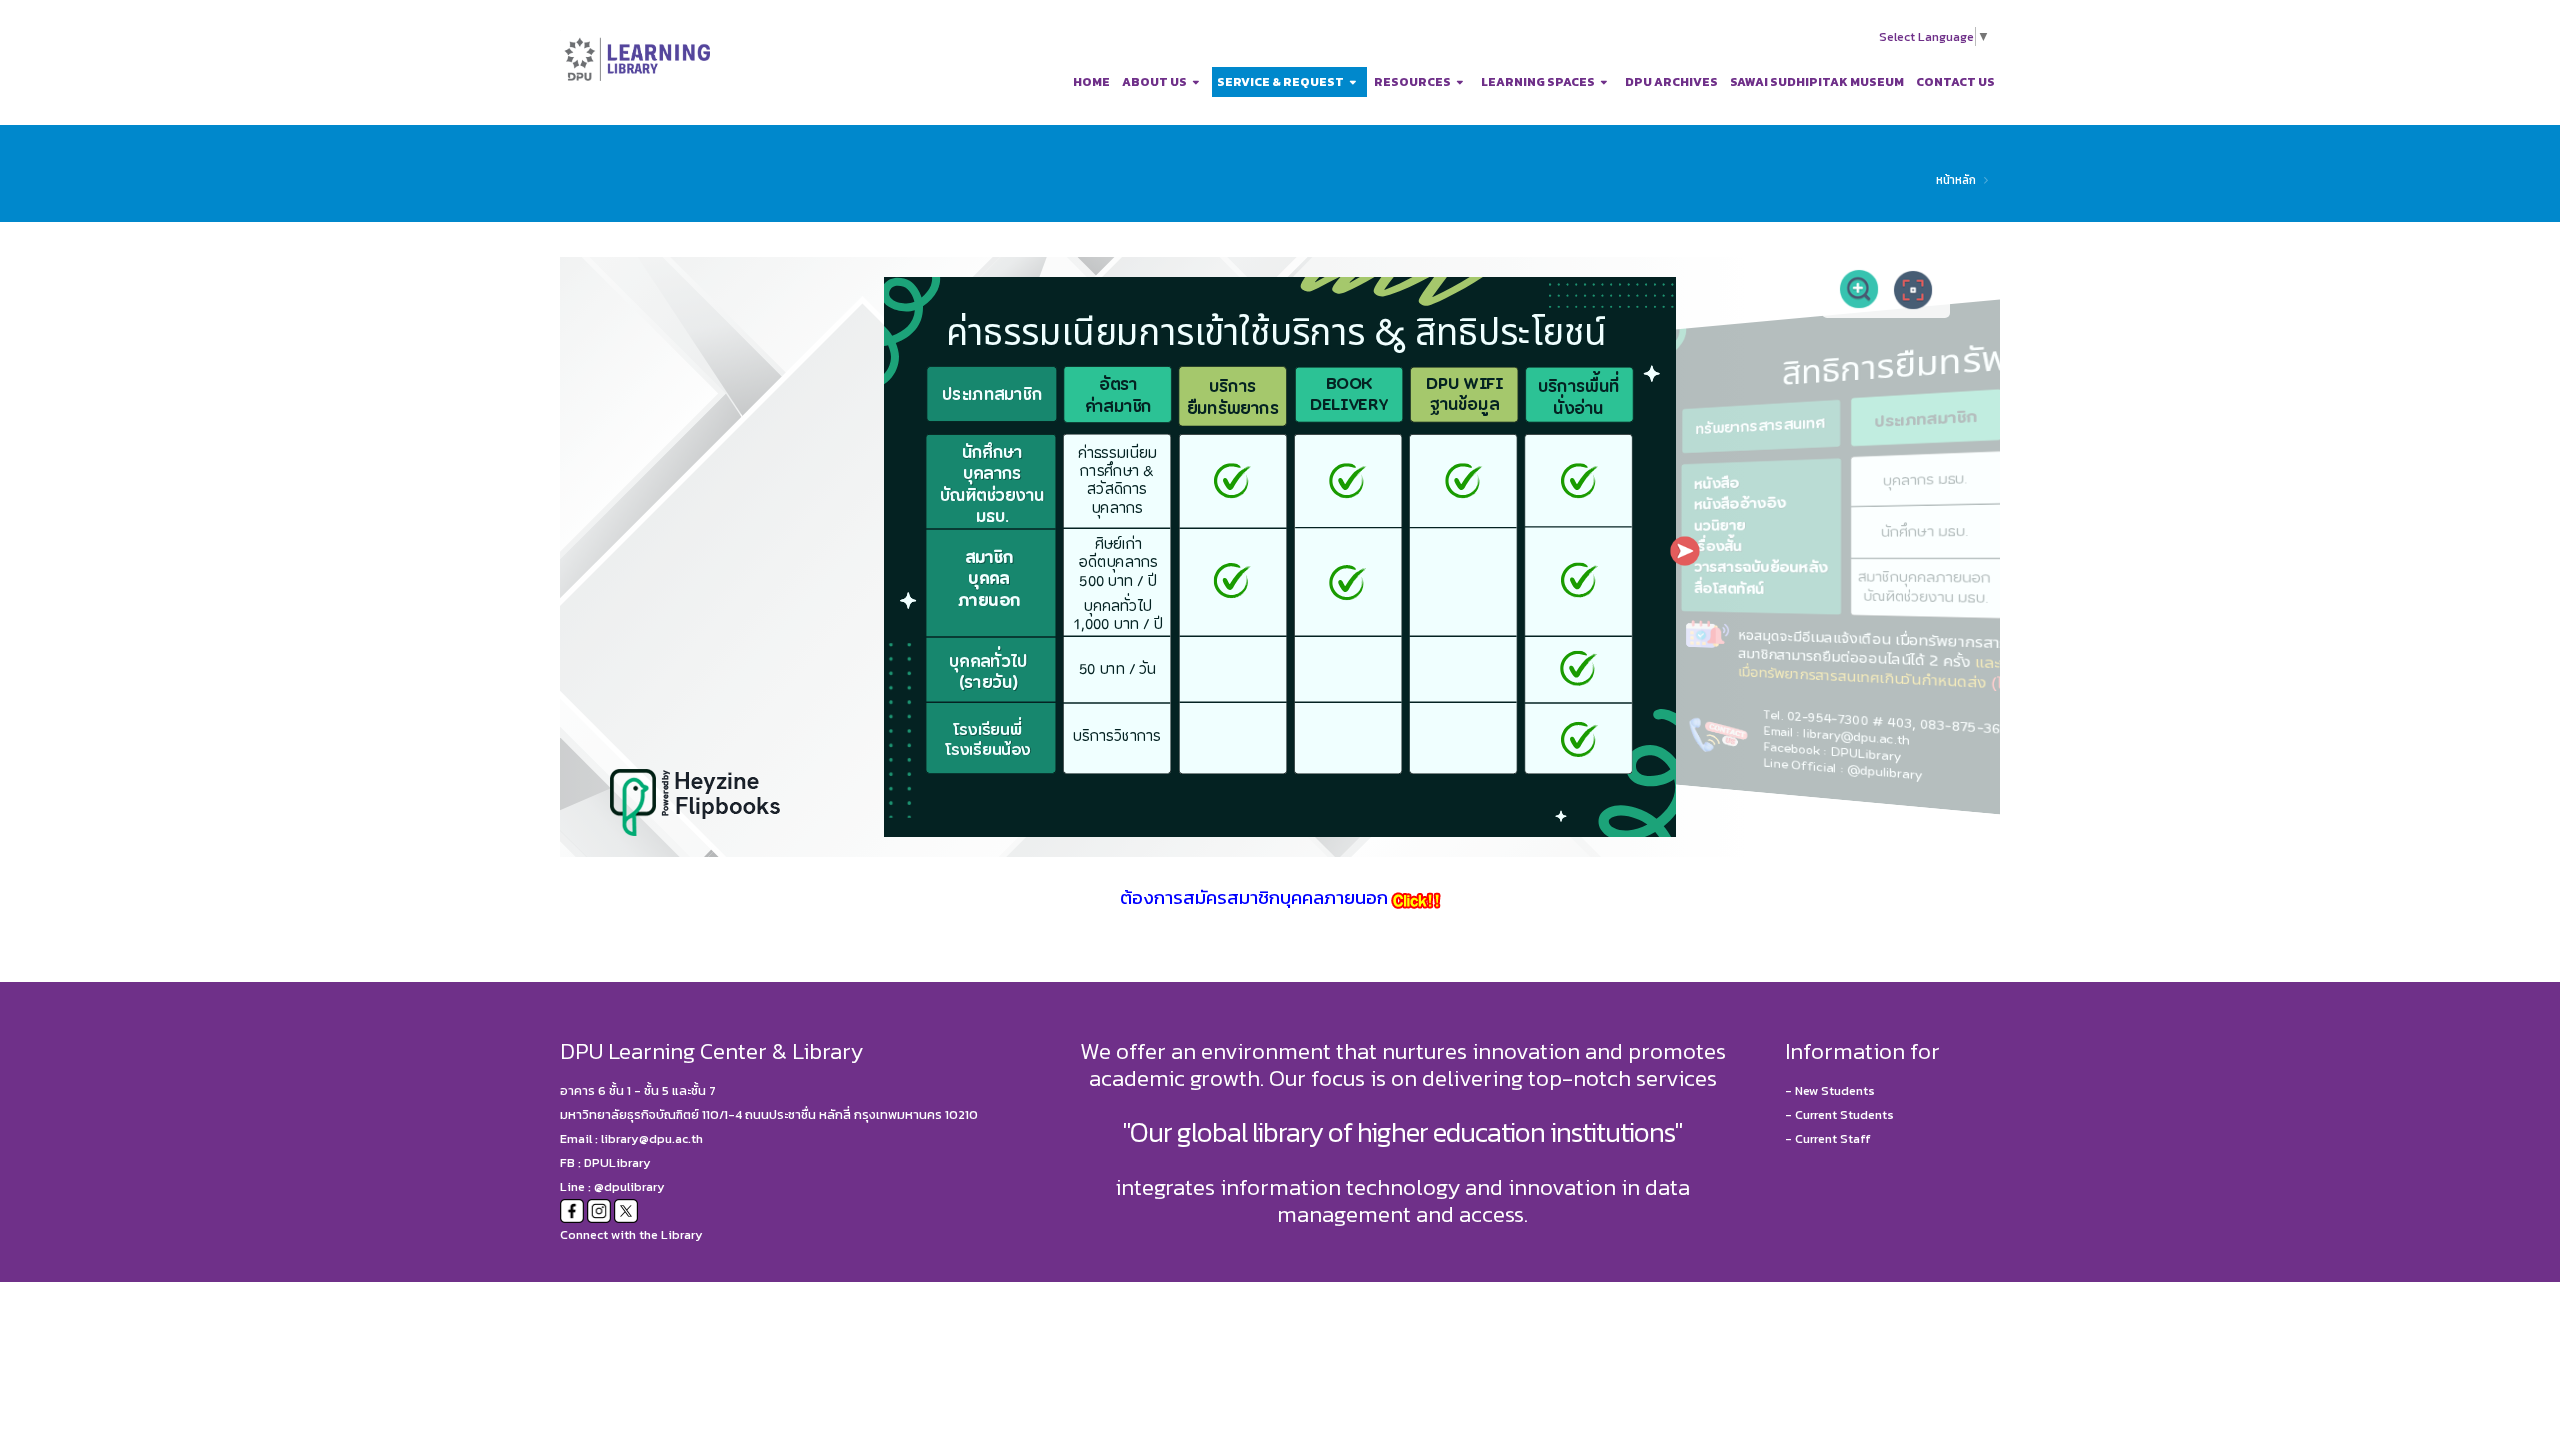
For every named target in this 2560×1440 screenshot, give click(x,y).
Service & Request (1280, 82)
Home (1091, 82)
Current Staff (1833, 1138)
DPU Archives (1671, 82)
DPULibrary (617, 1162)
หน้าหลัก (1956, 180)
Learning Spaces (1538, 82)
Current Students (1844, 1114)
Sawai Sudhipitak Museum (1817, 82)
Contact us (1955, 82)
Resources (1412, 82)
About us (1154, 82)
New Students (1835, 1090)
